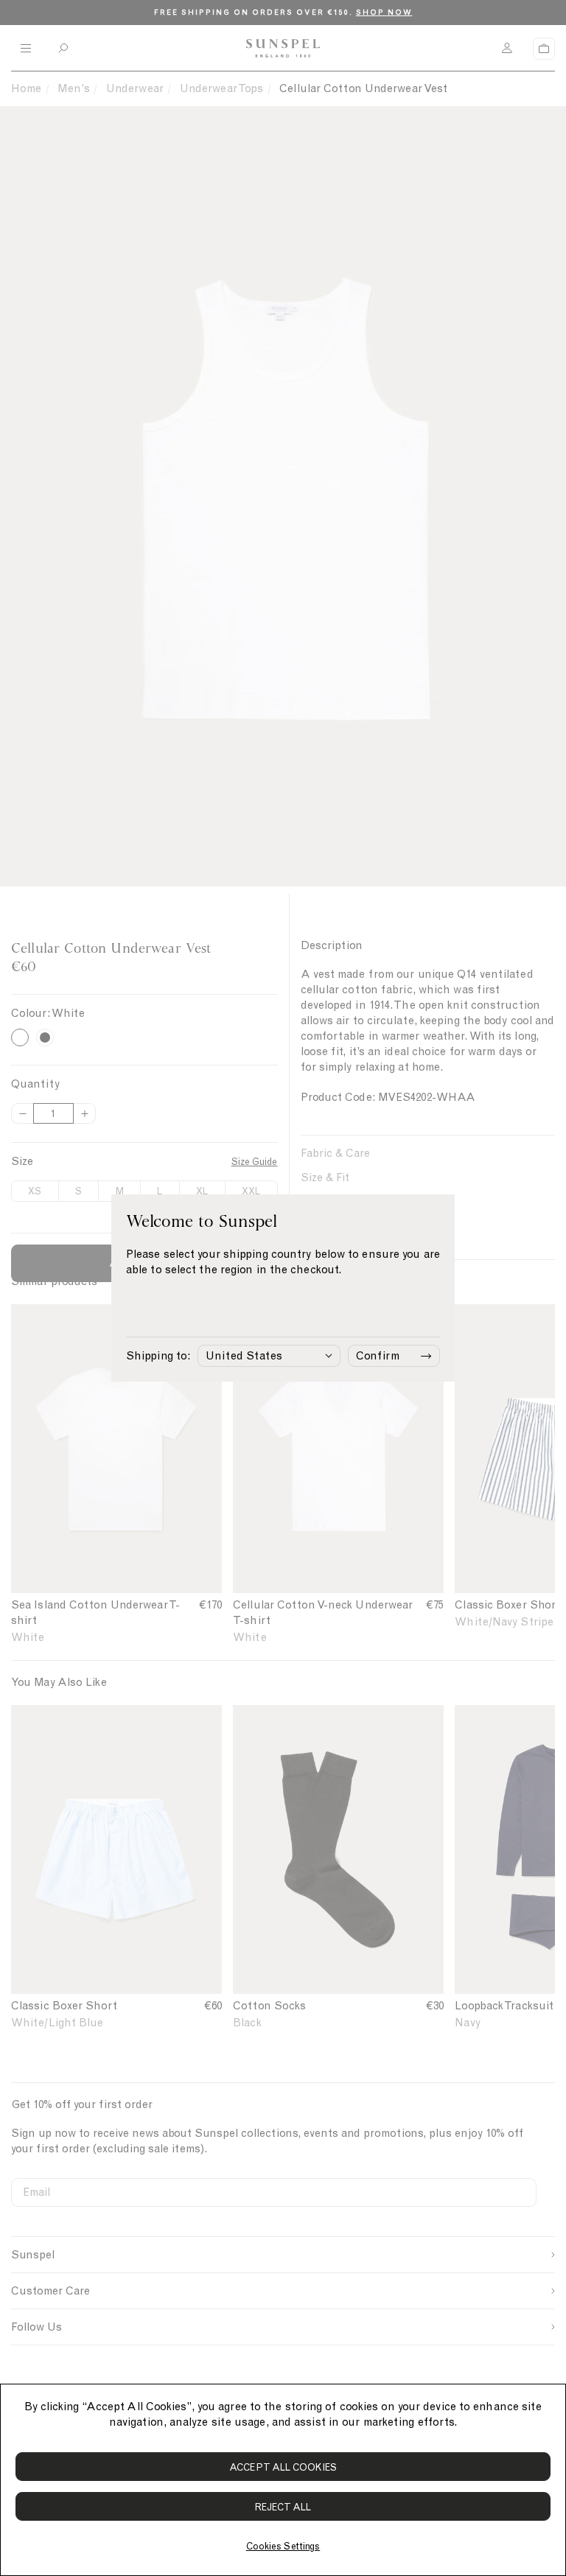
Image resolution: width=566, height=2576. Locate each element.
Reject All (283, 2507)
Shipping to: (158, 1356)
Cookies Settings (283, 2546)
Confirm (378, 1356)
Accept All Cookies (283, 2467)
